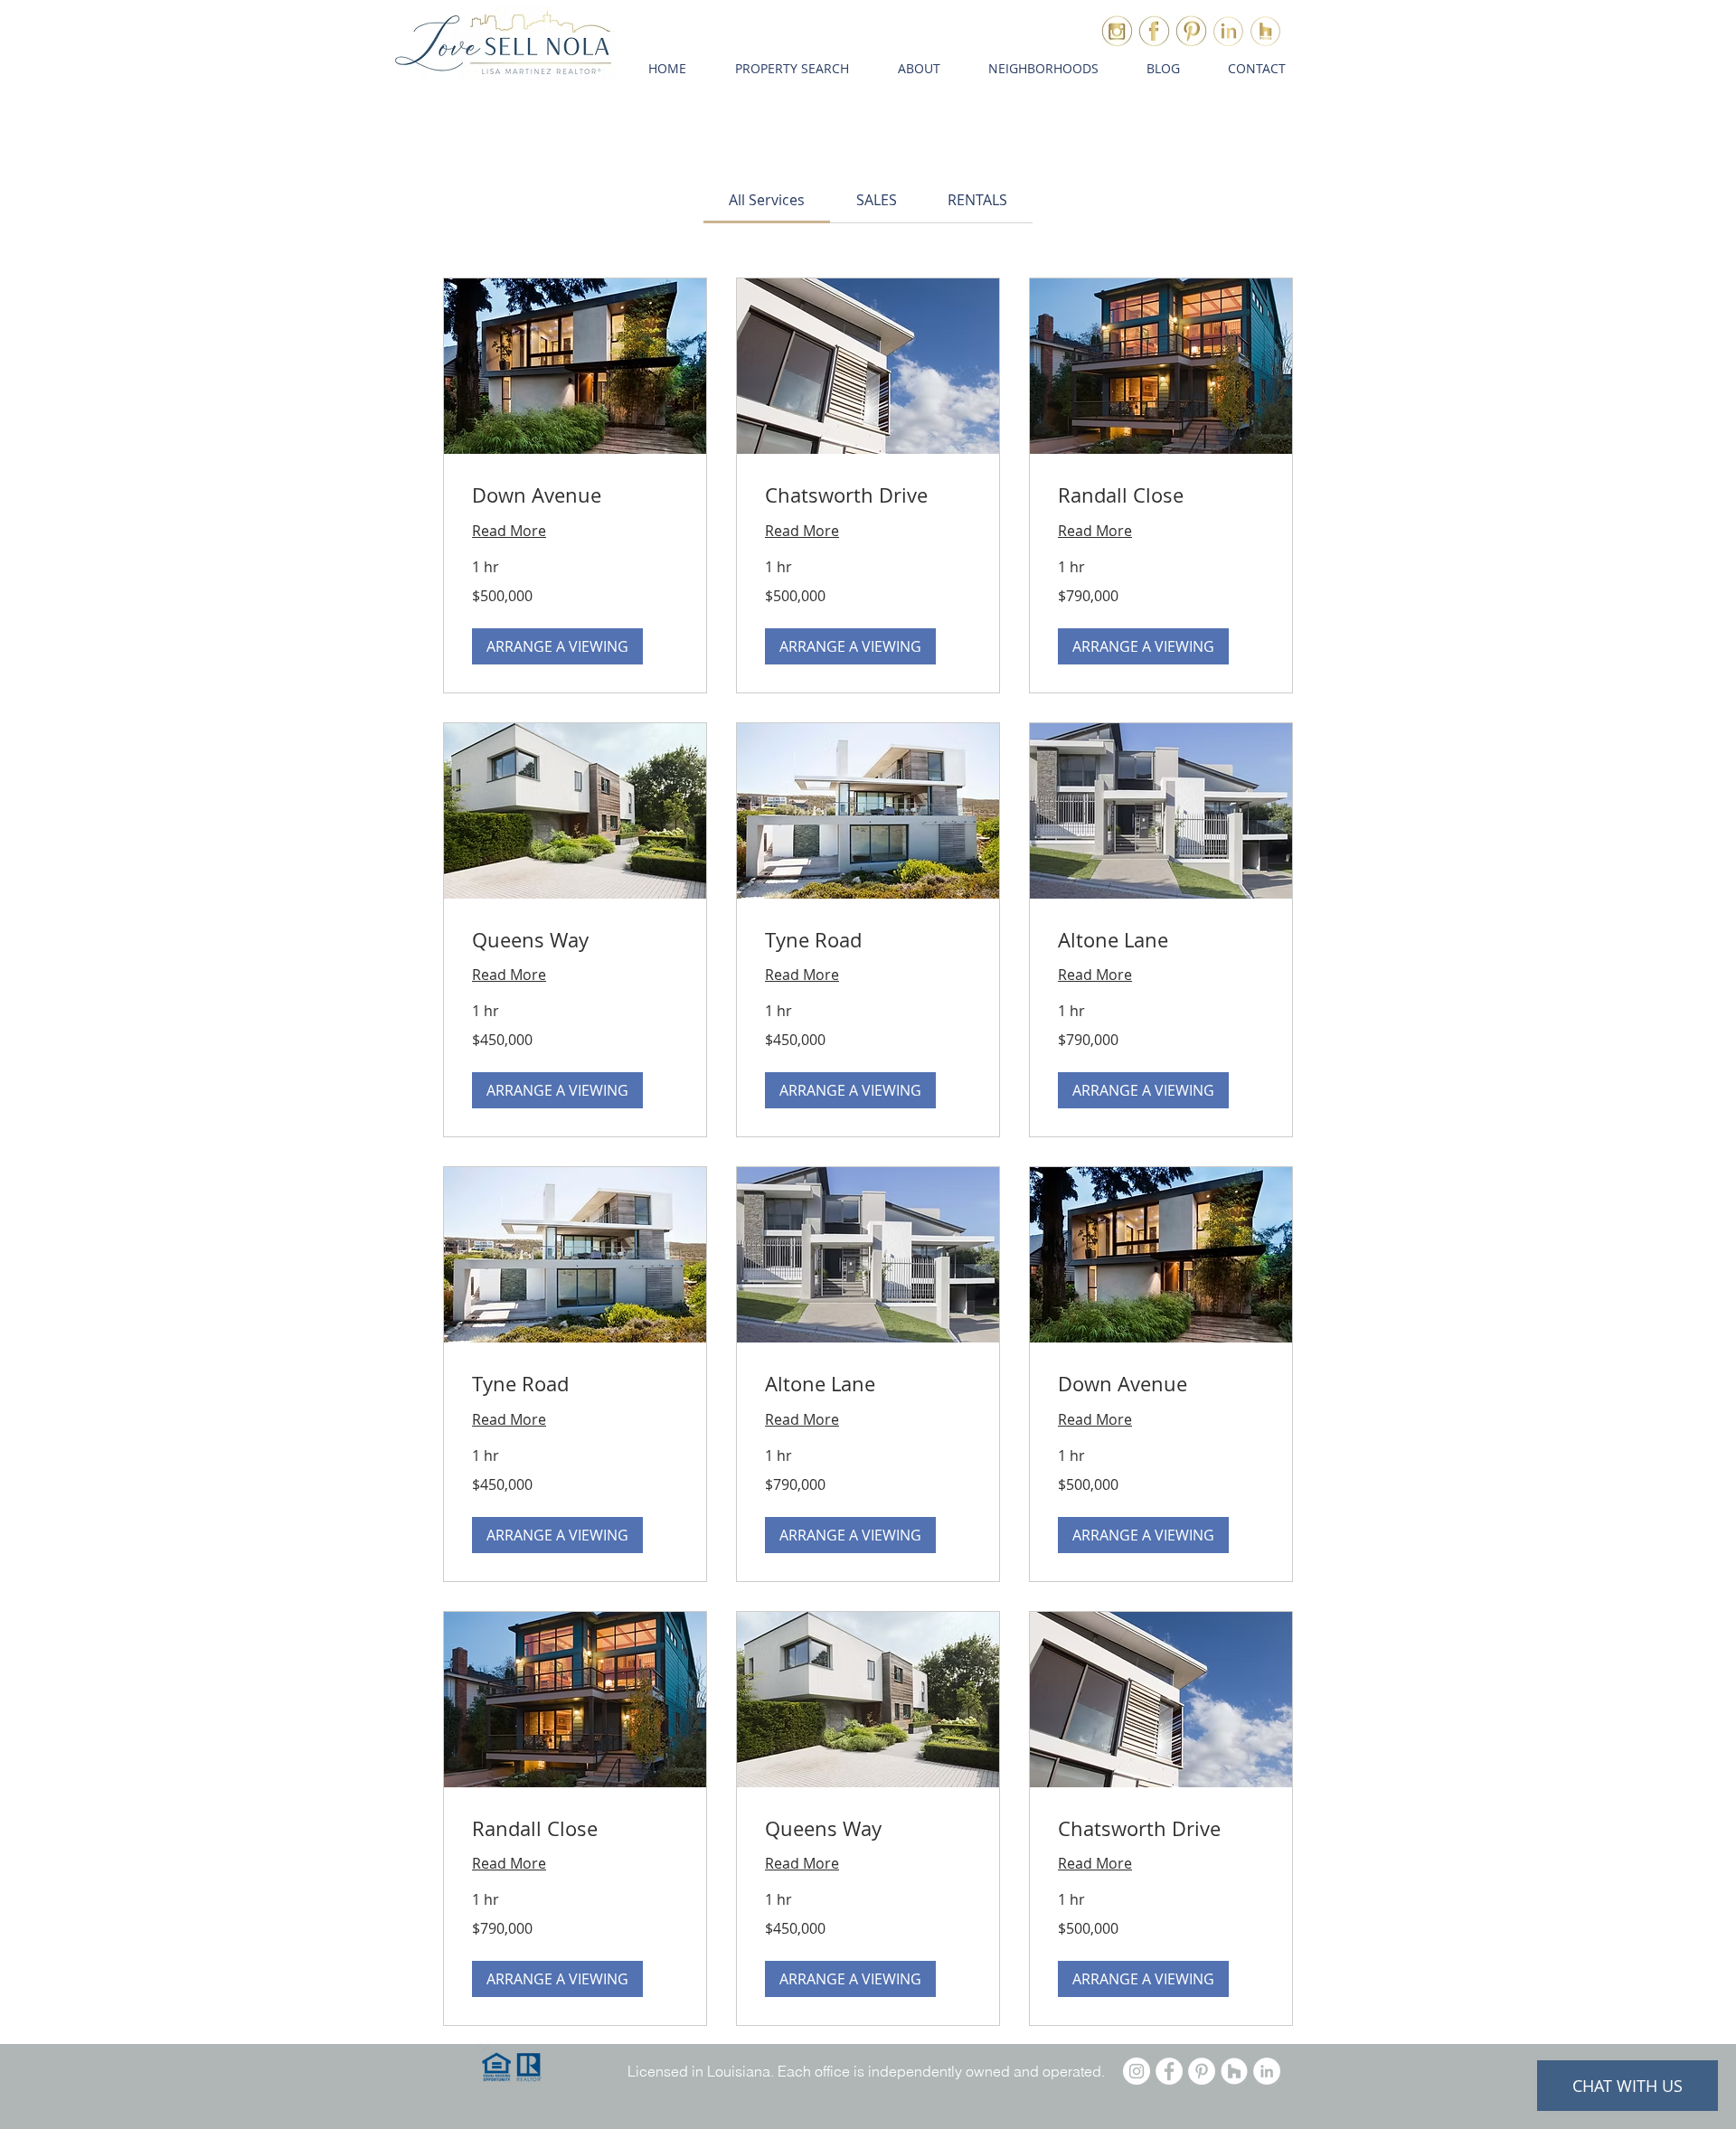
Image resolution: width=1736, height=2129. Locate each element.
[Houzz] (1234, 2071)
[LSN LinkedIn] (1228, 31)
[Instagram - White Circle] (1137, 2071)
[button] (792, 69)
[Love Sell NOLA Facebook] (1154, 31)
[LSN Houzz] (1265, 31)
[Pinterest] (1202, 2071)
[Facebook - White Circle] (1169, 2071)
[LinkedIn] (1267, 2071)
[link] (767, 200)
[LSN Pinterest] (1191, 31)
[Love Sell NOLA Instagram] (1117, 31)
